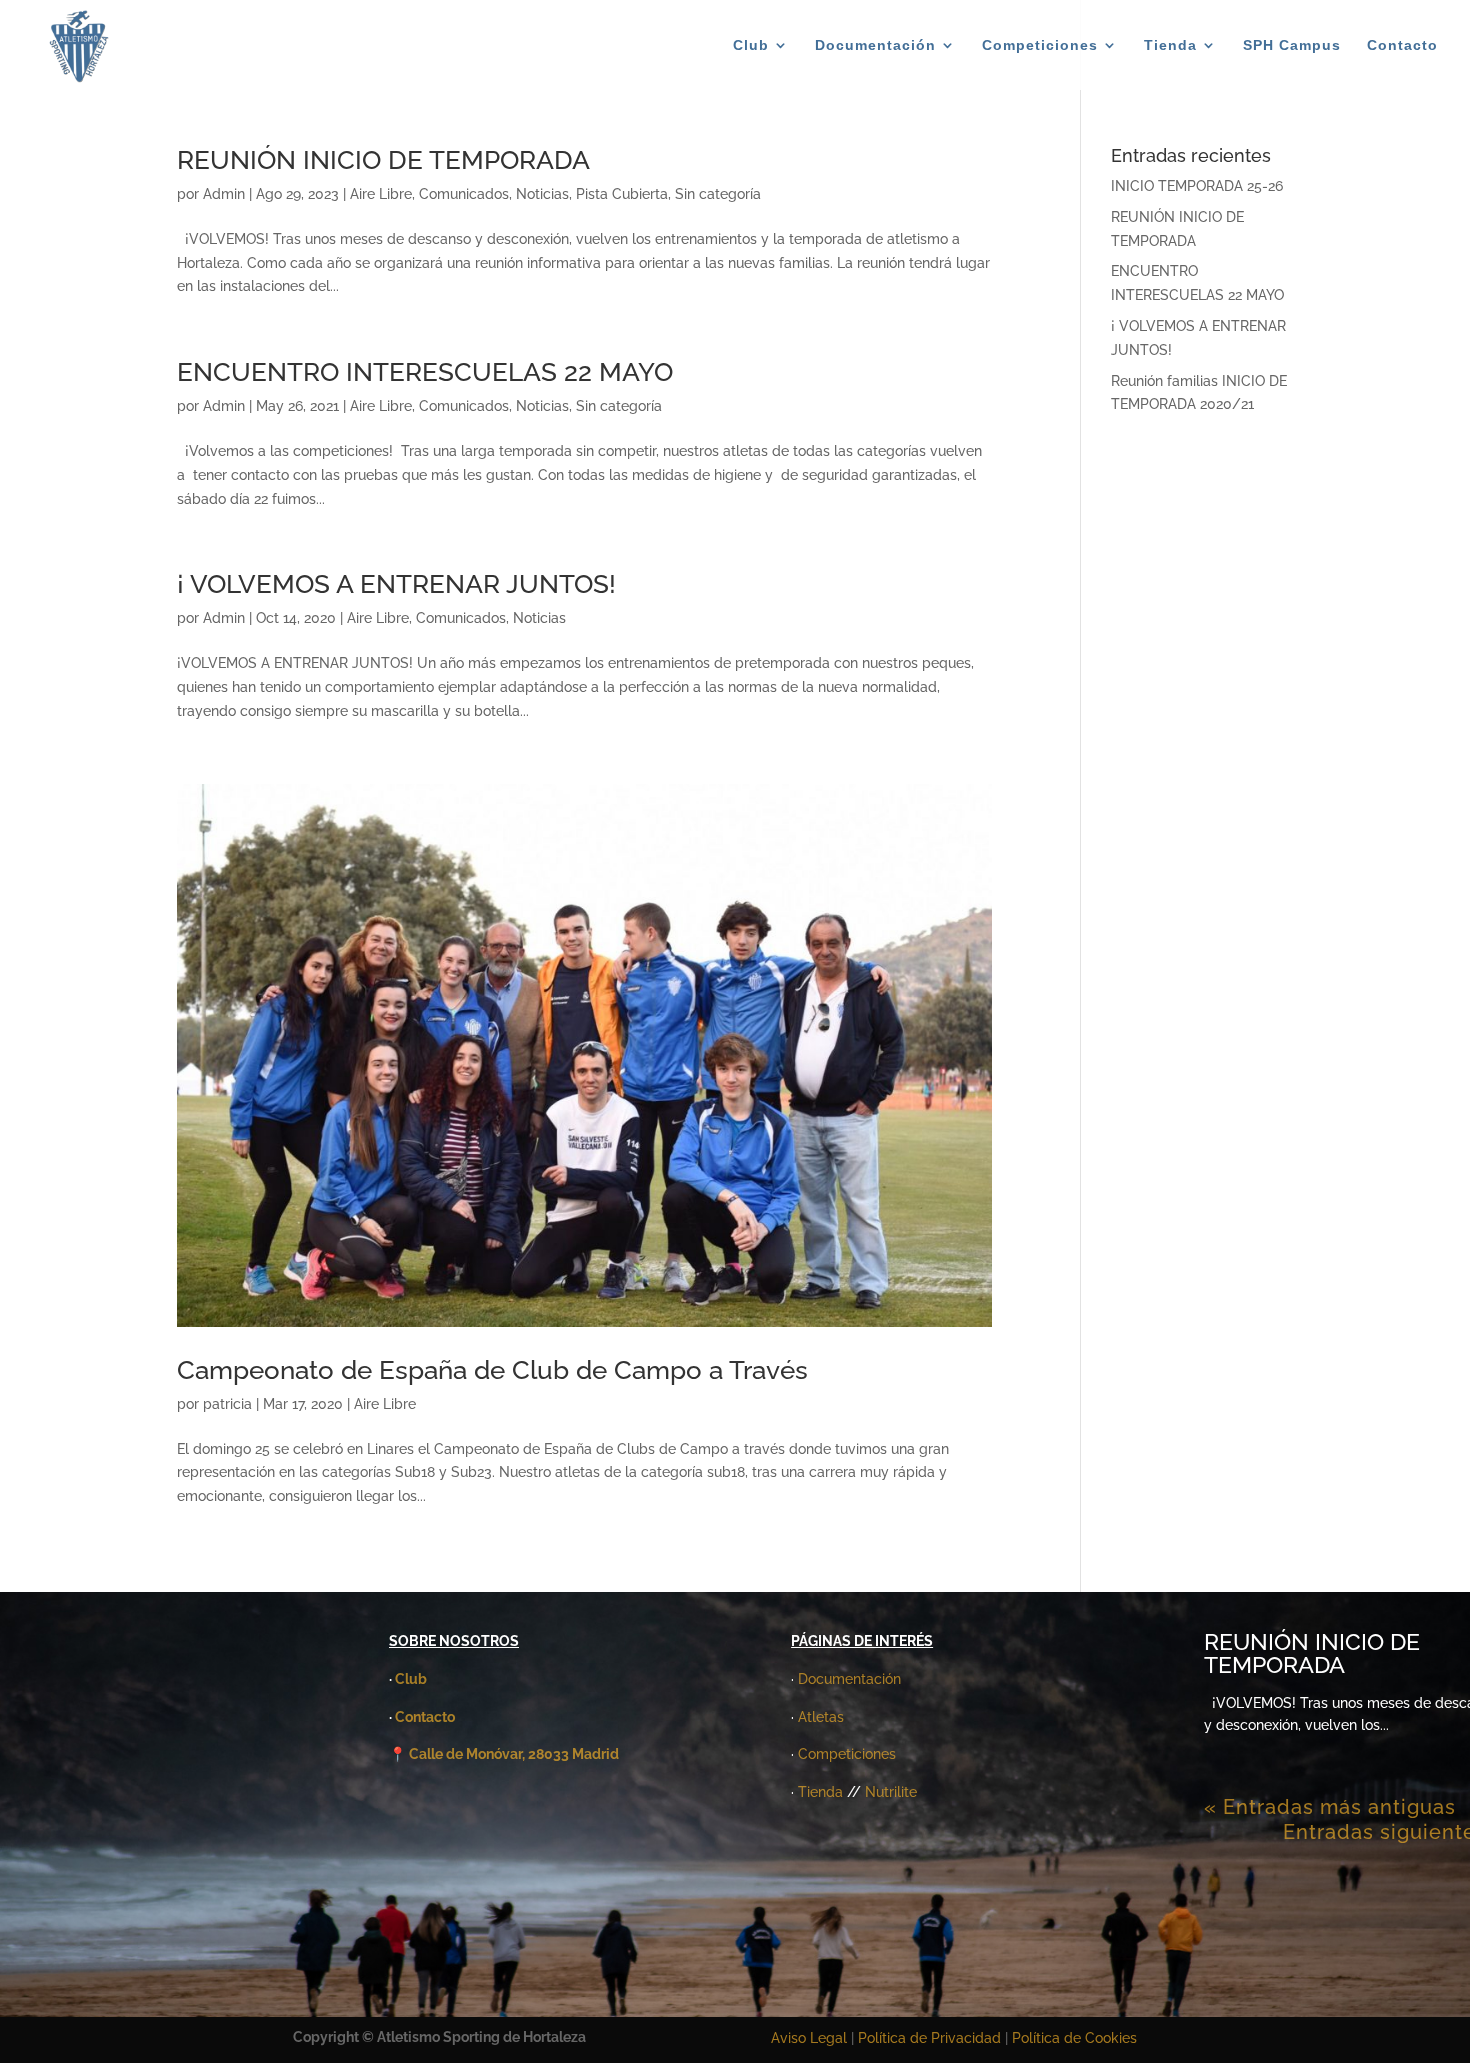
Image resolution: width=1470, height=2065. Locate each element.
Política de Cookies (1074, 2038)
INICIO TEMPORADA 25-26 (1197, 186)
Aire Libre (381, 194)
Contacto (1402, 45)
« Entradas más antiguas (1330, 1807)
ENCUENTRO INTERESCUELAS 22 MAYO (425, 372)
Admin (224, 194)
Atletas (821, 1717)
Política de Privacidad (931, 2038)
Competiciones (1040, 45)
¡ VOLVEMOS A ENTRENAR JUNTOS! (396, 584)
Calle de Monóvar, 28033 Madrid (514, 1754)
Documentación (875, 45)
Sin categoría (718, 194)
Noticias (542, 194)
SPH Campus (1292, 45)
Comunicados (464, 194)
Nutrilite (891, 1792)
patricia (227, 1404)
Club (751, 45)
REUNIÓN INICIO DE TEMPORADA (383, 160)
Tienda (1170, 45)
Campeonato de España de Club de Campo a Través (492, 1370)
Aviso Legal (809, 2038)
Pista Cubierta (622, 194)
